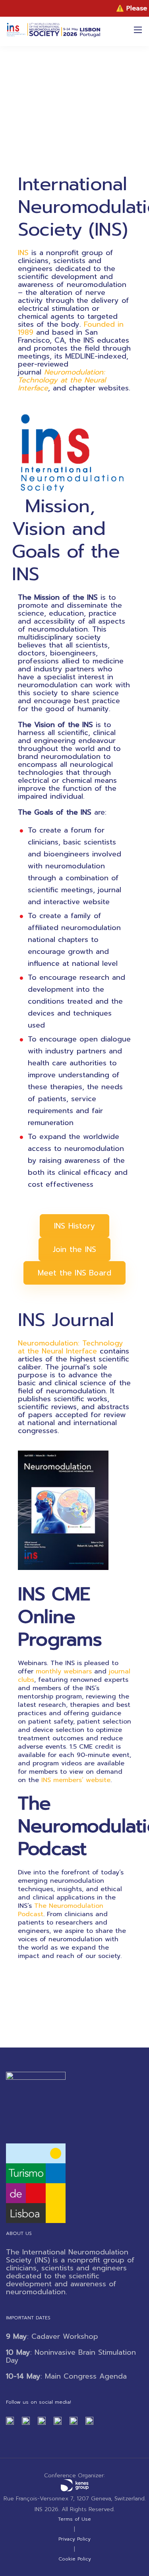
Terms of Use (74, 2519)
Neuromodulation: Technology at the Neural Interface (71, 1347)
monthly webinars (64, 1671)
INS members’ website (76, 1780)
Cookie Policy (75, 2559)
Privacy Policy (74, 2539)
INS (23, 253)
